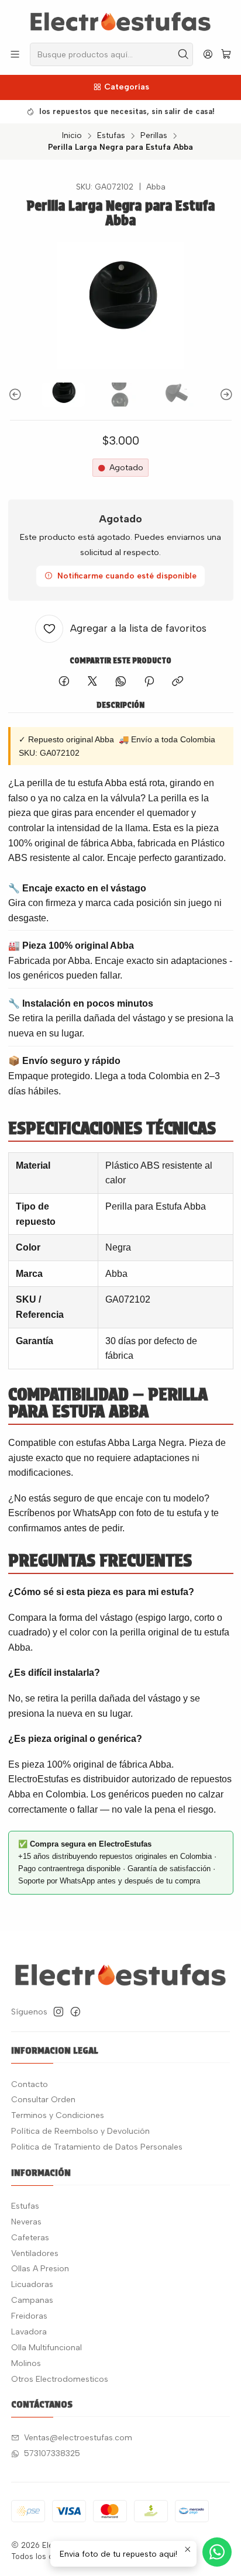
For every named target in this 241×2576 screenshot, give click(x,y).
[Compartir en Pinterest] (149, 682)
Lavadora (29, 2332)
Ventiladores (35, 2253)
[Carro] (226, 55)
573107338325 (52, 2453)
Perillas (154, 136)
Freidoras (29, 2316)
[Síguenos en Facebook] (75, 2012)
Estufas (111, 136)
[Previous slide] (17, 395)
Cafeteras (30, 2238)
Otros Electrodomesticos (60, 2379)
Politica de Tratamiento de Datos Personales (97, 2147)
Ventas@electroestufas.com (78, 2438)
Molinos (26, 2363)
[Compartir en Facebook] (64, 682)
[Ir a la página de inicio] (120, 20)
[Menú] (15, 54)
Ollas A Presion (40, 2269)
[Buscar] (183, 54)
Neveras (26, 2222)
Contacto (30, 2084)
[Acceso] (208, 54)
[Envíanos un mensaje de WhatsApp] (217, 2552)
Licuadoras (32, 2284)
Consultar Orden (43, 2100)
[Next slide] (225, 395)
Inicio (72, 136)
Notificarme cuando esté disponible (127, 576)
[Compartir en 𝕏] (92, 682)
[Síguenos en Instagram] (58, 2012)
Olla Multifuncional (47, 2348)
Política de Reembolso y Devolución (80, 2131)
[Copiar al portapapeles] (178, 682)
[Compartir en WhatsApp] (121, 682)
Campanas (32, 2300)
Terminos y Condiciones (58, 2115)
